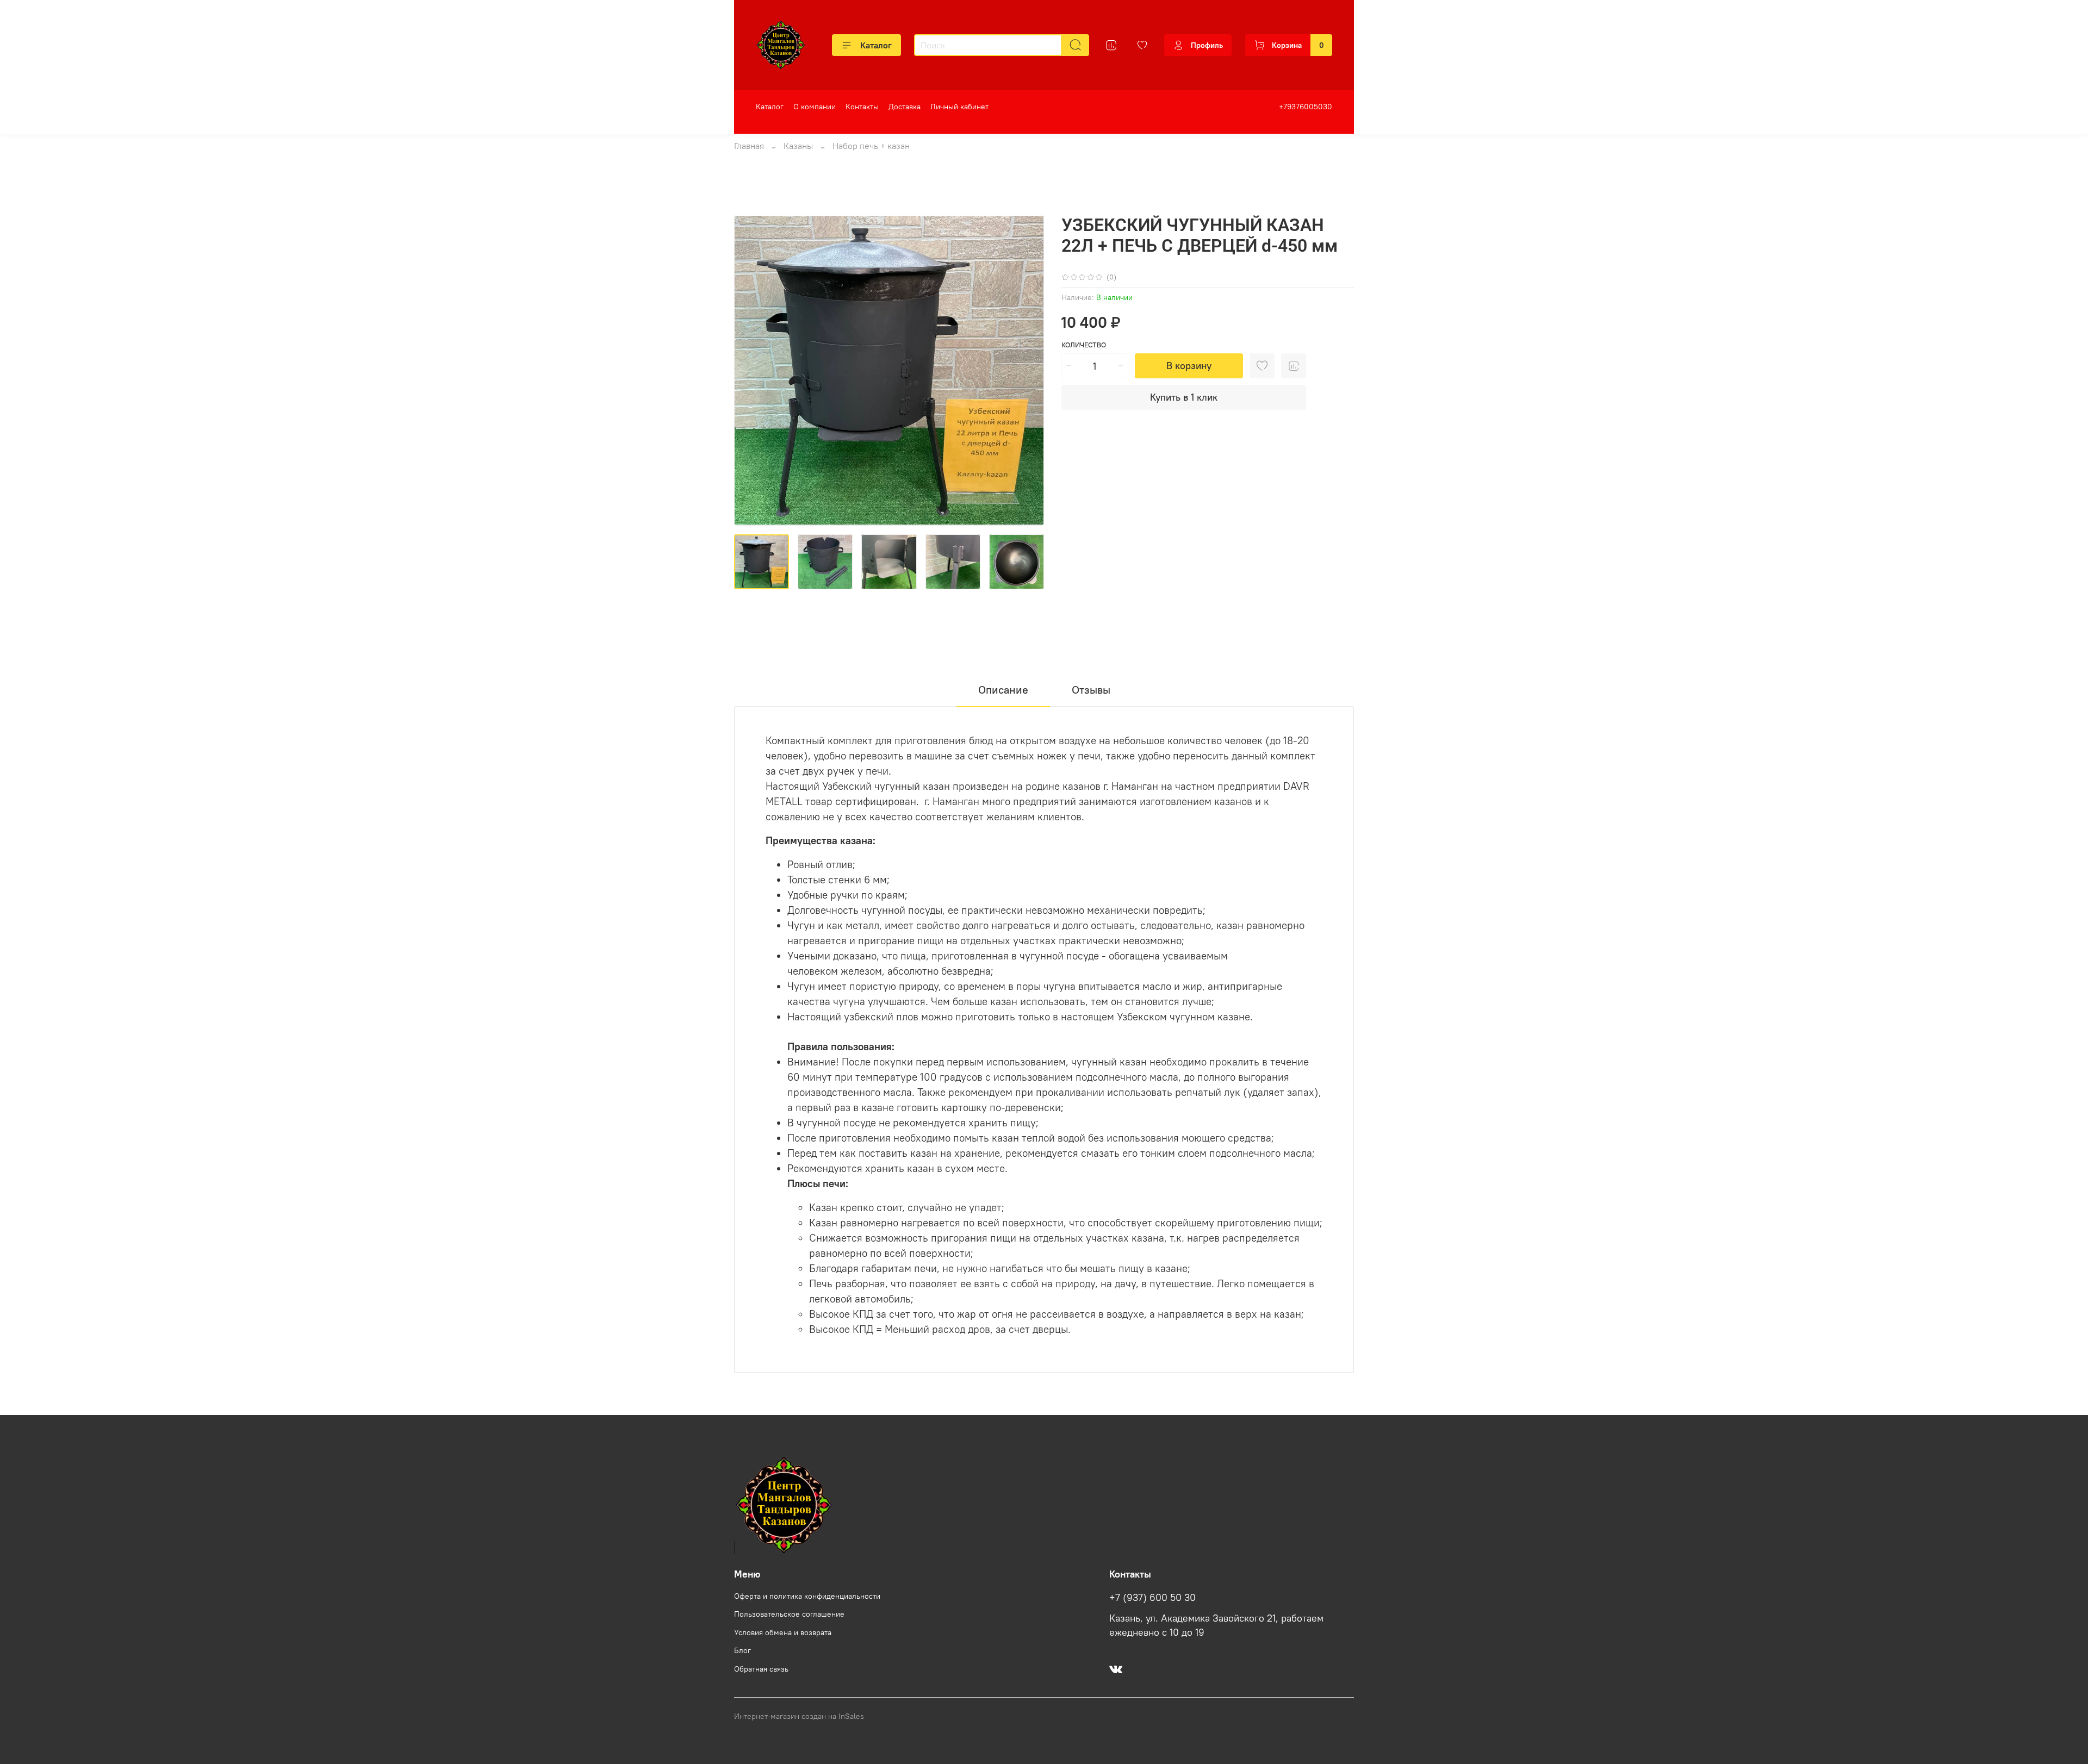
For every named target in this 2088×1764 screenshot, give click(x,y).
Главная (749, 146)
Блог (742, 1650)
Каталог (876, 45)
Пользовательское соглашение (789, 1614)
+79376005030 (1306, 107)
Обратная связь (761, 1669)
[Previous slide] (751, 370)
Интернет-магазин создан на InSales (799, 1716)
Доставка (905, 107)
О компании (815, 107)
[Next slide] (1027, 370)
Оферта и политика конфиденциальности (807, 1596)
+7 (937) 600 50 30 (1152, 1598)
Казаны (798, 146)
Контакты (862, 107)
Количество (1084, 345)
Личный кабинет (959, 107)
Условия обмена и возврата (783, 1632)
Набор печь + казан (871, 146)
